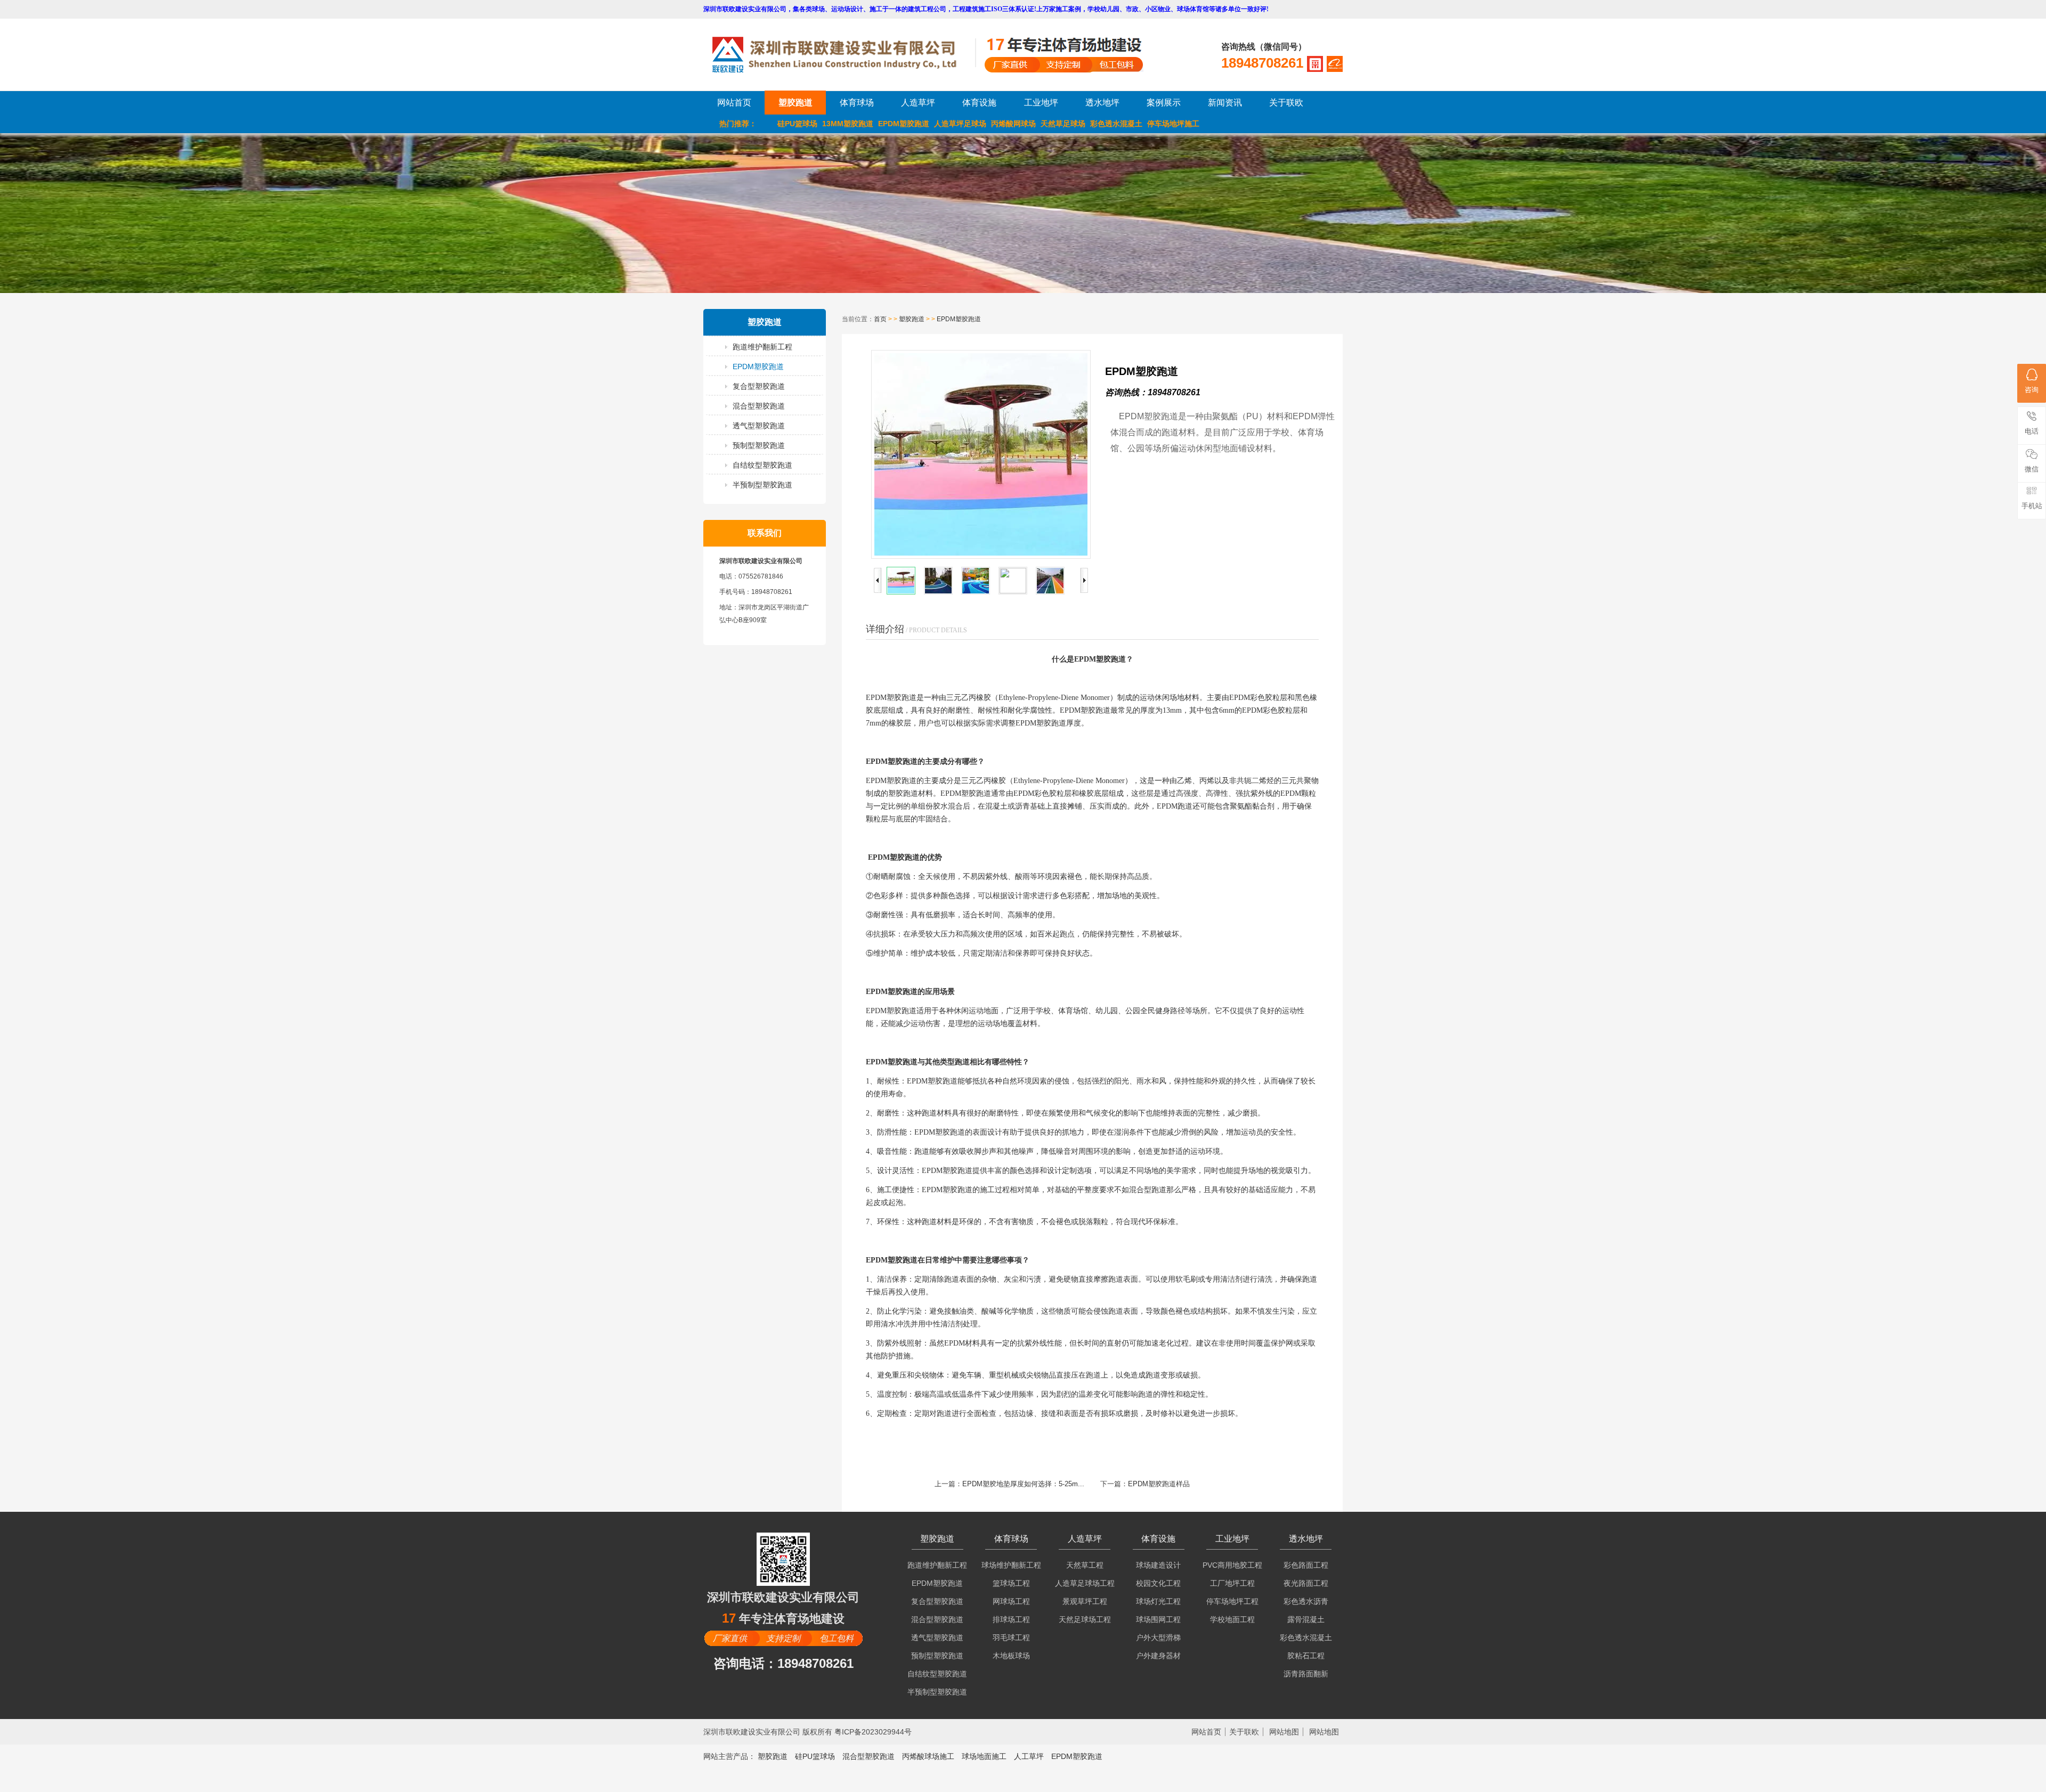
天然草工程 (1085, 1565)
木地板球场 (1011, 1656)
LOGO (843, 55)
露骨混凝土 (1306, 1619)
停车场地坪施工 (1173, 124)
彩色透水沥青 (1306, 1601)
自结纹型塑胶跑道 (762, 465)
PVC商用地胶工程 (1232, 1565)
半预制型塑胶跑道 (762, 485)
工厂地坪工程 (1232, 1583)
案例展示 (1164, 103)
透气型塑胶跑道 (759, 426)
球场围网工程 (1158, 1619)
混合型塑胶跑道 (759, 406)
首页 (880, 319)
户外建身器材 (1158, 1656)
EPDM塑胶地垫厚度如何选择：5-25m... (1023, 1484)
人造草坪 (918, 103)
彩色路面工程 (1306, 1565)
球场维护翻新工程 (1011, 1565)
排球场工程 (1011, 1619)
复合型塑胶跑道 (759, 386)
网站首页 (734, 103)
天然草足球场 (1063, 124)
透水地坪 (1102, 103)
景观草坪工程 (1085, 1601)
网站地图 (1284, 1732)
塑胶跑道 (795, 103)
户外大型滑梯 (1158, 1638)
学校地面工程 (1232, 1619)
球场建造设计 (1158, 1565)
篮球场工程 (1011, 1583)
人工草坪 (1029, 1756)
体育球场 (857, 103)
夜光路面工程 (1306, 1583)
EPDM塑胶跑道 (904, 124)
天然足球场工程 (1085, 1619)
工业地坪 (1041, 103)
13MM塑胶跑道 (848, 124)
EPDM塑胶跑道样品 (1159, 1484)
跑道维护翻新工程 (762, 347)
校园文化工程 (1158, 1583)
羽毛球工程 (1011, 1638)
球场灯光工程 (1158, 1601)
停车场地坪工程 (1232, 1601)
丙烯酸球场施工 (928, 1756)
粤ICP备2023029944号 (873, 1732)
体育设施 (979, 103)
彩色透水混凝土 (1116, 124)
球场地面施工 (984, 1756)
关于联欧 (1286, 103)
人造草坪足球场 (960, 124)
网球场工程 (1011, 1601)
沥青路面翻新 (1306, 1674)
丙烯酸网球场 (1013, 124)
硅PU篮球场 (797, 124)
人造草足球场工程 (1085, 1583)
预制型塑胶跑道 (759, 445)
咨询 (2032, 390)
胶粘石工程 (1306, 1656)
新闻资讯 (1225, 103)
